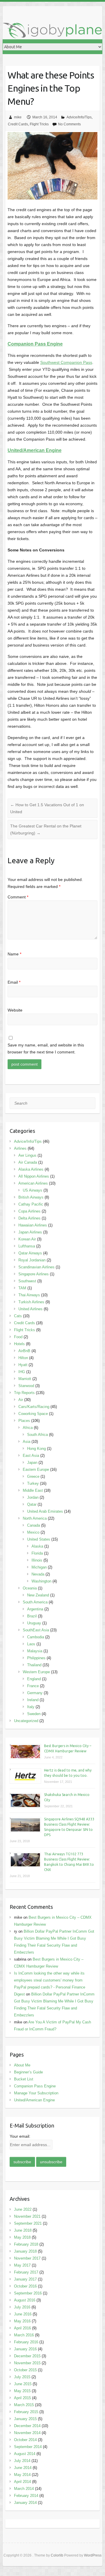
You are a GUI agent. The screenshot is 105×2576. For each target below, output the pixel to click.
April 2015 (22, 2398)
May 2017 (22, 2265)
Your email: (20, 2136)
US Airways (33, 1190)
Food (18, 1337)
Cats (18, 1316)
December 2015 (27, 2356)
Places (24, 1421)
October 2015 (25, 2370)
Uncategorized (26, 1721)
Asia (27, 1442)
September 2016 (28, 2293)
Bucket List (24, 2079)
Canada (34, 1525)
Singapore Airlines (34, 1274)
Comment (18, 897)
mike (18, 117)
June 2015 (23, 2384)
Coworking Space (33, 1414)
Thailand (34, 1665)
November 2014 (27, 2433)
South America (35, 1602)
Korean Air (27, 1239)
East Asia (31, 1456)
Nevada (38, 1574)
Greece (33, 1476)
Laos (31, 1644)
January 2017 (25, 2279)
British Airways (31, 1197)
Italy (31, 1707)
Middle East (33, 1490)
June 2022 (23, 2209)
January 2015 (25, 2419)
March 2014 (24, 2489)
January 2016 (25, 2349)
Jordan (33, 1497)
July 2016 (22, 2307)
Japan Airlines (30, 1232)
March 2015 (24, 2405)
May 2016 (22, 2321)
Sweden (34, 1714)
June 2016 (23, 2314)
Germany (35, 1693)
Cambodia (36, 1637)
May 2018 (22, 2237)
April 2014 (22, 2482)
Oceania (30, 1588)
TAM (22, 1288)
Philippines (36, 1658)
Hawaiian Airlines (33, 1225)
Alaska (37, 1546)
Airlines (20, 1148)
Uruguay (34, 1623)
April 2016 (22, 2328)
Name (14, 954)
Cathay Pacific (31, 1204)
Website (15, 1010)
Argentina (35, 1609)
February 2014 (26, 2496)
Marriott (25, 1379)
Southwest (27, 1281)
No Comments (69, 124)
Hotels (19, 1344)
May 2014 (22, 2475)
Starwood (26, 1386)
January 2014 (25, 2503)
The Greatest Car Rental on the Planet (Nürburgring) (46, 829)
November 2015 (27, 2363)
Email (14, 982)
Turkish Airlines (31, 1302)
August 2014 (25, 2454)
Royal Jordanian (32, 1260)
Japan (32, 1463)
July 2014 (22, 2461)
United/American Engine (34, 2100)
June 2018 (23, 2230)
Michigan (39, 1567)
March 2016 (24, 2335)
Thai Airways (29, 1295)
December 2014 (27, 2426)
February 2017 (26, 2272)
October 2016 (25, 2286)
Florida (37, 1553)
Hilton (23, 1358)
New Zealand (38, 1595)
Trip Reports (24, 1393)
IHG (22, 1372)
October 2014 (25, 2440)
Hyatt (23, 1365)
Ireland (33, 1700)
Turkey (33, 1483)
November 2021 (27, 2216)
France (33, 1686)
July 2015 (22, 2377)
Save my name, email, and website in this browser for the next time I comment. (46, 1048)
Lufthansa (27, 1246)
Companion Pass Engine (35, 2086)
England (34, 1679)
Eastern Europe (36, 1469)
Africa (28, 1428)
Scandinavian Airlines (36, 1267)
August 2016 (25, 2300)
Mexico (33, 1532)
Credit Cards (18, 124)
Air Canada (28, 1162)
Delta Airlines (29, 1218)
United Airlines (30, 1309)
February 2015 (26, 2412)
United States (39, 1539)
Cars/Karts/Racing (34, 1407)
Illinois (37, 1560)
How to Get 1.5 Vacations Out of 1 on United (47, 808)
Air (21, 1400)
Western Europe (36, 1672)
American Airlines (33, 1183)
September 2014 (28, 2447)
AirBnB (24, 1351)
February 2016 (26, 2342)
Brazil (32, 1616)
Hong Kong (36, 1449)
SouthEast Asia (36, 1630)
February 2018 (26, 2244)
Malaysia (35, 1651)
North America (35, 1518)
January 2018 (25, 2251)
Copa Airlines (29, 1211)
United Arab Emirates (45, 1511)
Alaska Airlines (31, 1169)
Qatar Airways (30, 1253)
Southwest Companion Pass (66, 362)
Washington (41, 1581)
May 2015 (22, 2391)
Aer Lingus (27, 1155)
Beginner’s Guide (28, 2072)
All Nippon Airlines (34, 1176)
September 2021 (28, 2223)
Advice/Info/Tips (79, 117)
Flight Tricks (39, 124)
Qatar (32, 1504)
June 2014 (23, 2468)
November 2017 (27, 2258)
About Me (22, 2065)
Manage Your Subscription (36, 2093)
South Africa (37, 1435)
